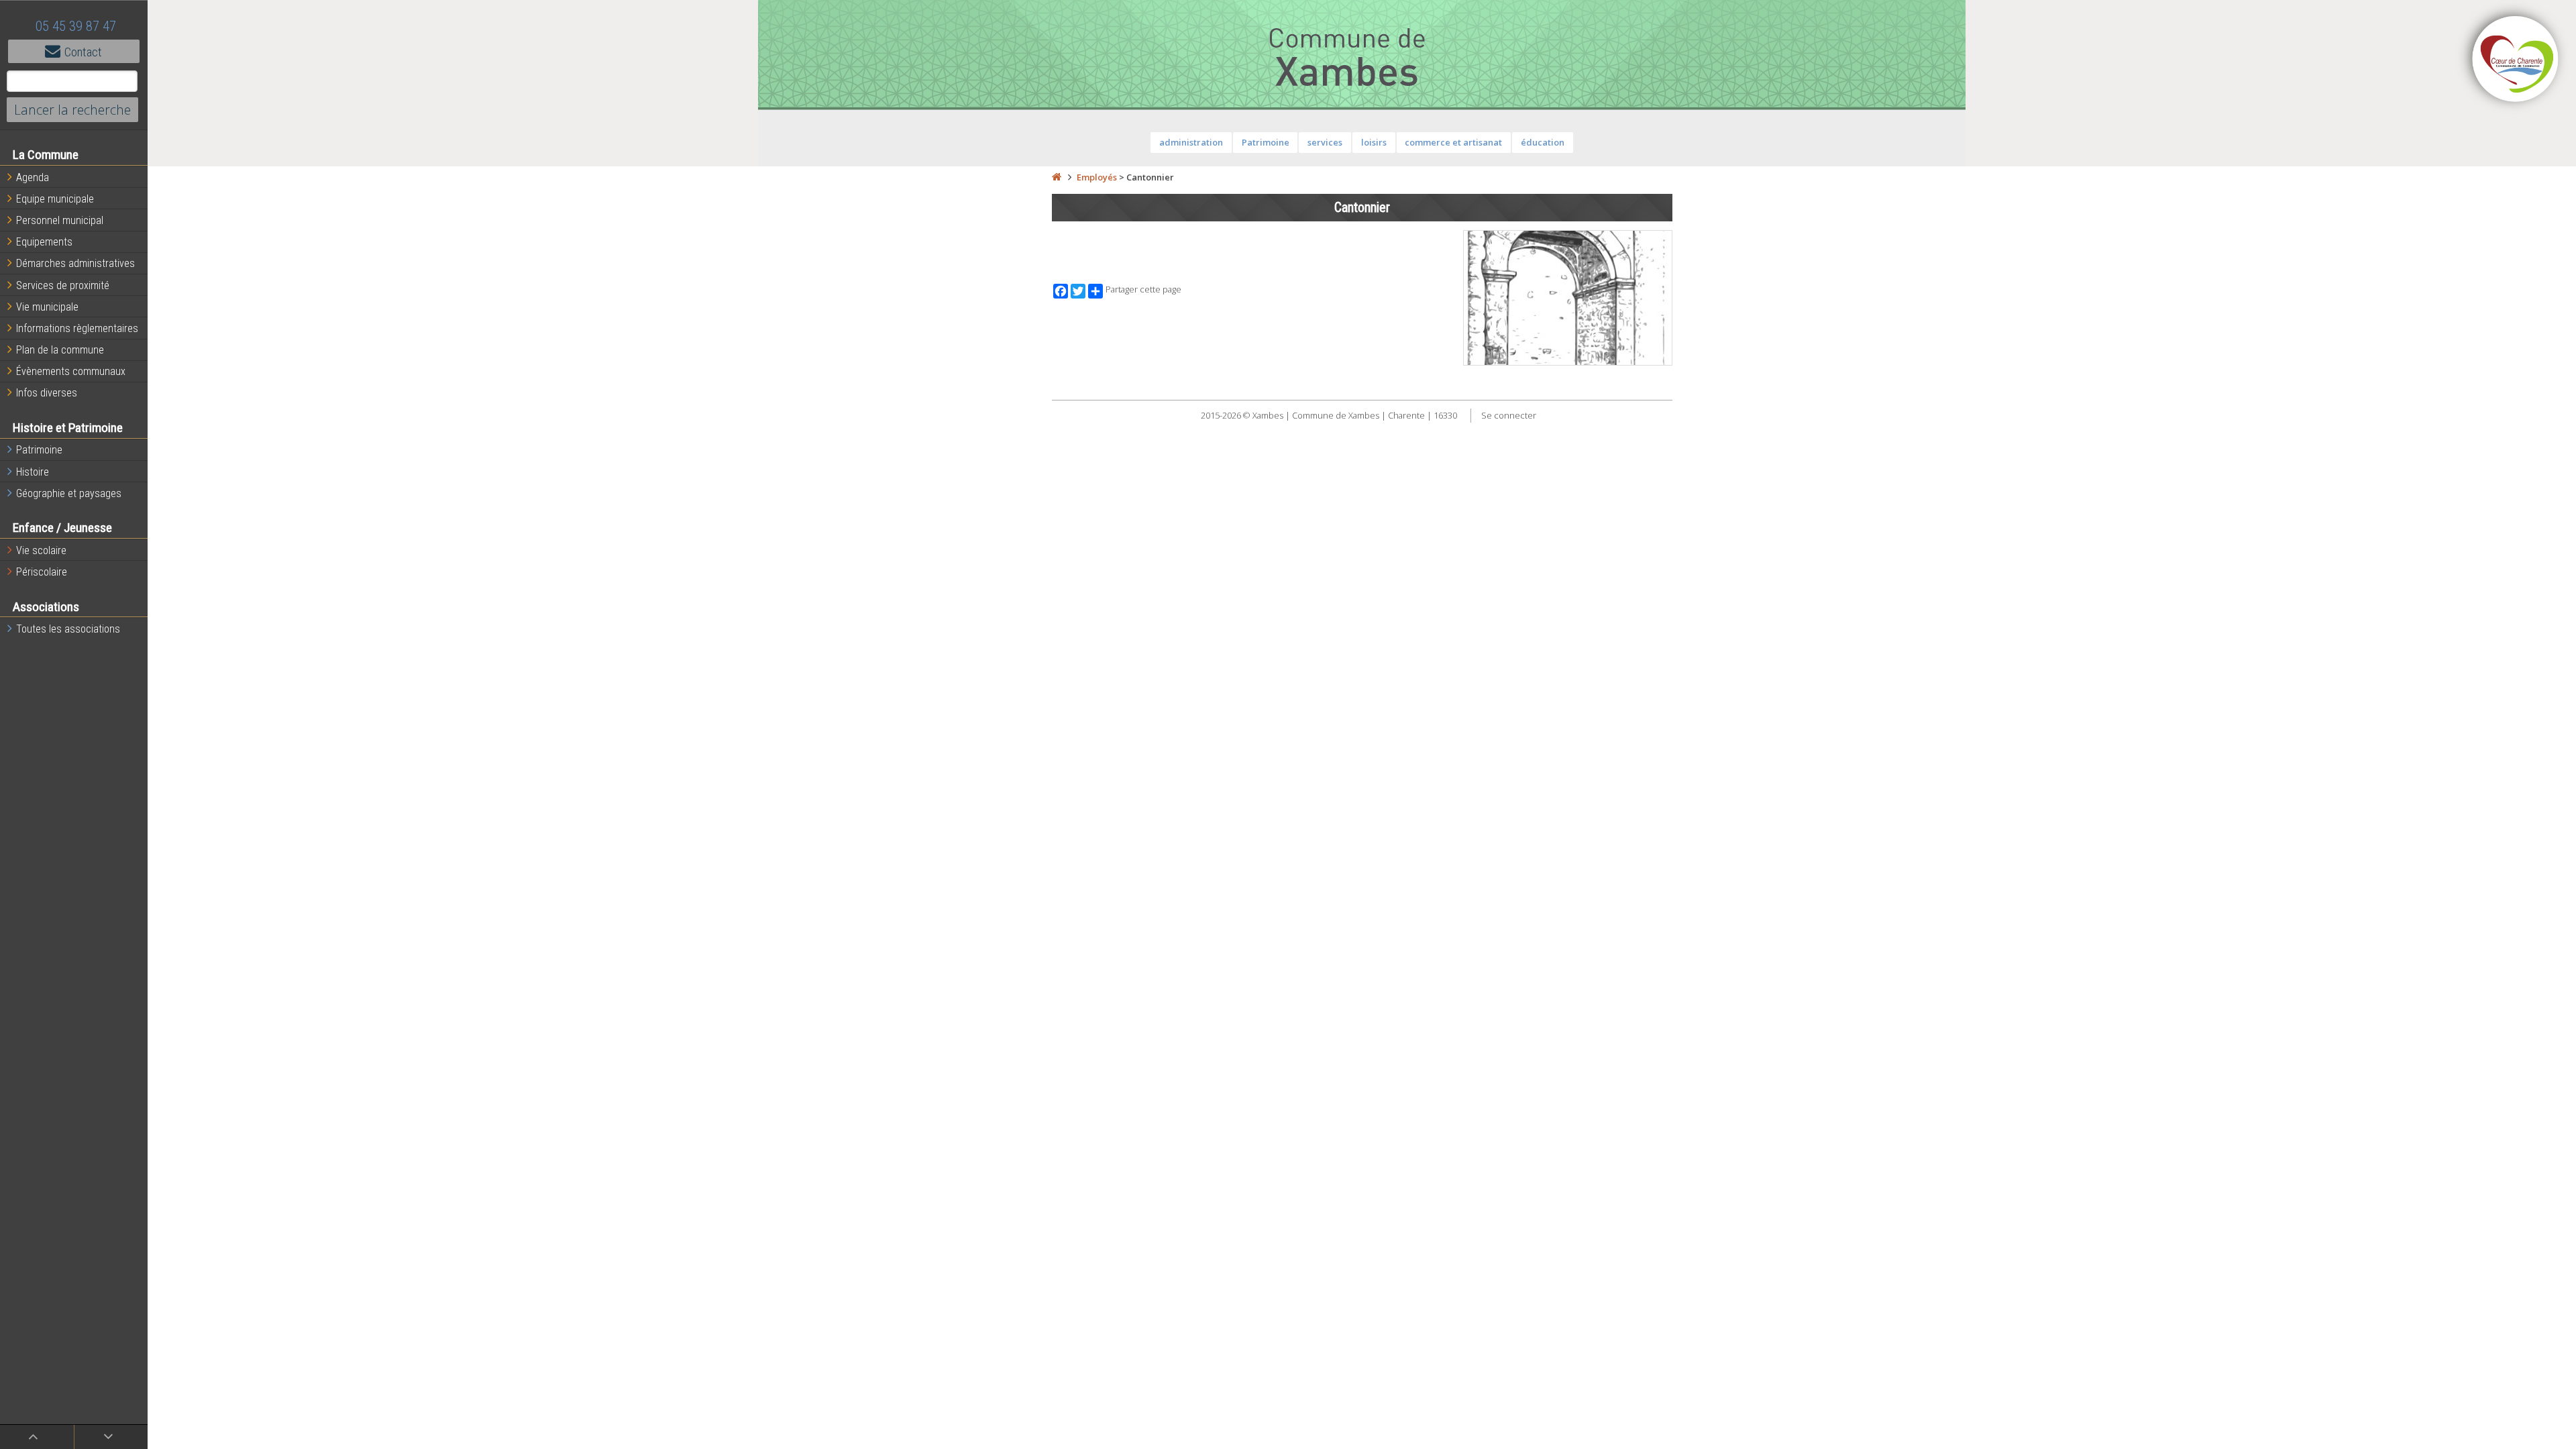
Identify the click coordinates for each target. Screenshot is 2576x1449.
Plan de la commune (60, 350)
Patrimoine (39, 450)
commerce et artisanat (1453, 142)
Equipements (44, 242)
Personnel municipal (60, 220)
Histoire (33, 472)
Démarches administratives (75, 263)
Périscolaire (42, 572)
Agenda (33, 177)
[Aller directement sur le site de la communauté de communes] (2516, 60)
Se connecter (1509, 415)
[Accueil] (1057, 177)
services (1325, 142)
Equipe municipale (55, 199)
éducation (1543, 142)
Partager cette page (1143, 289)
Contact (83, 52)
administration (1191, 142)
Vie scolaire (41, 550)
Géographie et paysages (69, 493)
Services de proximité (63, 285)
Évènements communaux (71, 371)
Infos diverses (47, 393)
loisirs (1374, 142)
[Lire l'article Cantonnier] (1568, 298)
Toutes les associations (68, 629)
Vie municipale (47, 307)
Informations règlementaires (77, 328)
